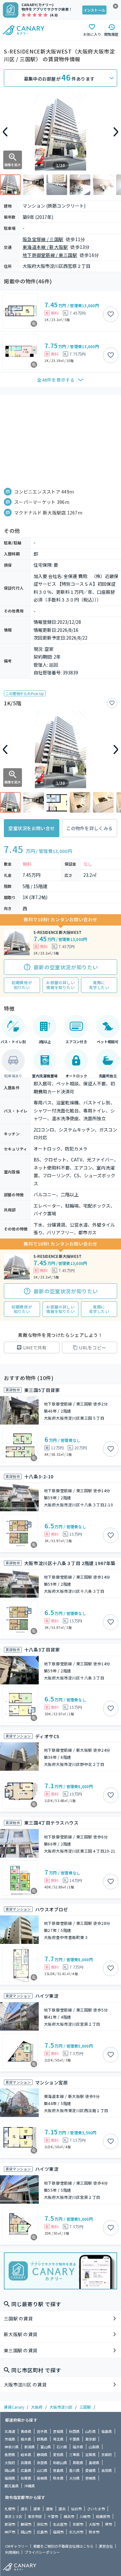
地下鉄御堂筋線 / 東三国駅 (50, 255)
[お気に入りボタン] (111, 314)
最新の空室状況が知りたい (66, 967)
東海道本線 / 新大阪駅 (45, 247)
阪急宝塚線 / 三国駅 (43, 239)
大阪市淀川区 (61, 2407)
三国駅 (85, 2407)
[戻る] (5, 132)
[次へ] (116, 132)
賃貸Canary (14, 2407)
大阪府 (37, 2407)
